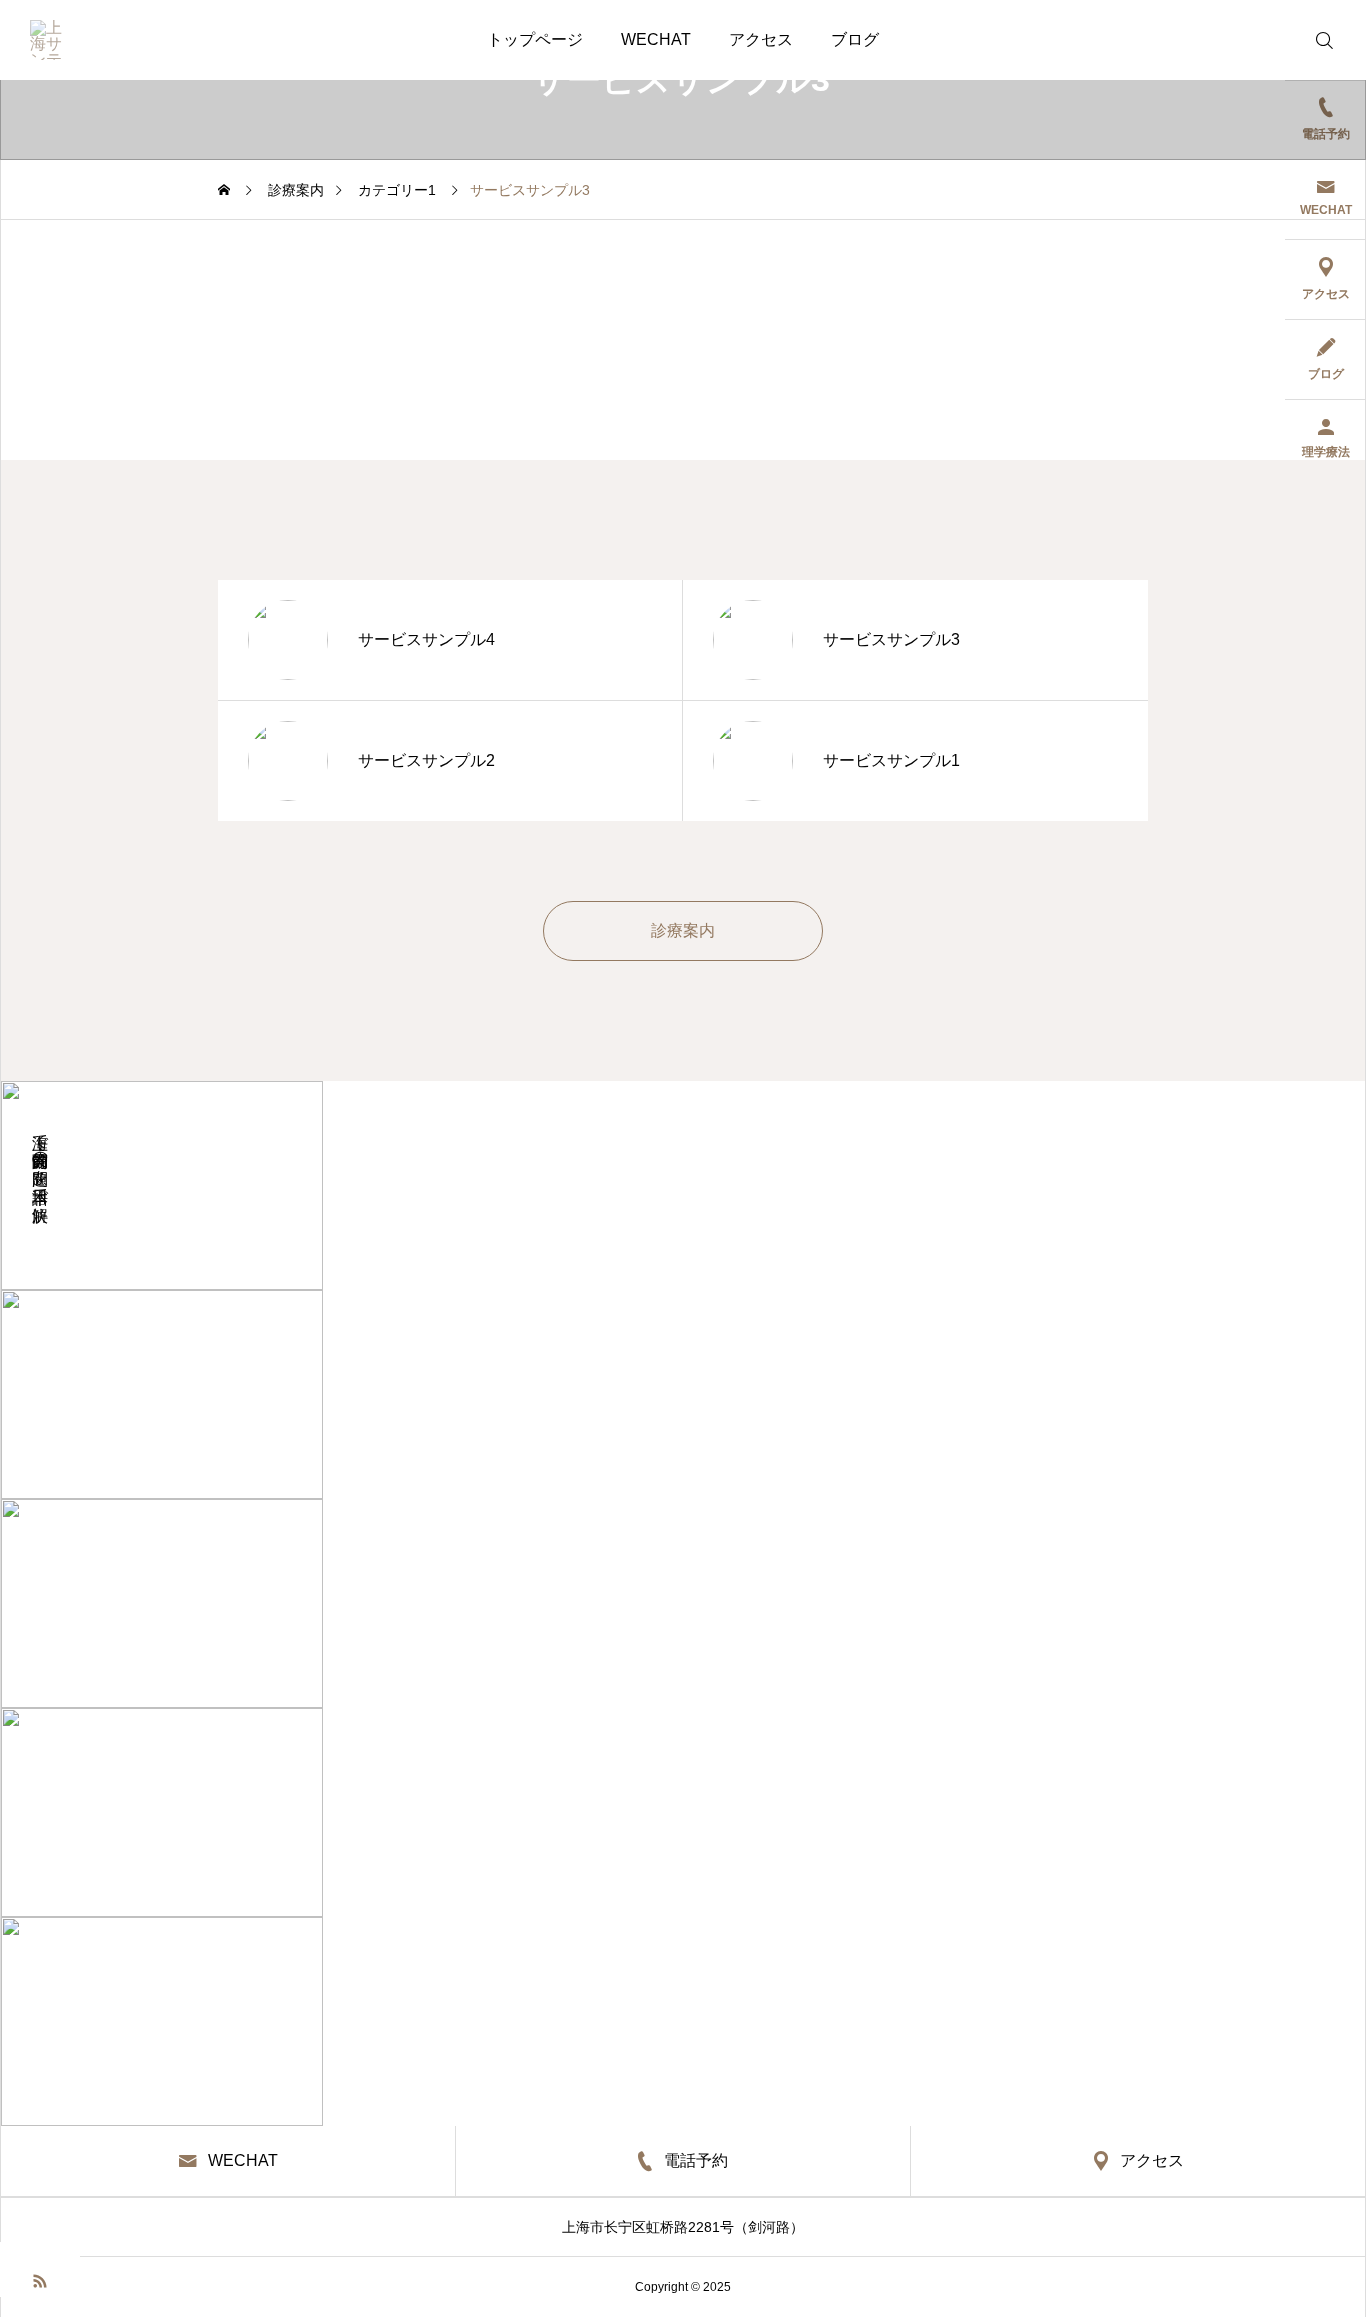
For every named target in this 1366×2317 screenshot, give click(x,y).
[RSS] (40, 2279)
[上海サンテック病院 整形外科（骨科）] (50, 40)
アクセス (761, 39)
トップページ (535, 39)
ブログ (855, 39)
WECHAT (656, 39)
